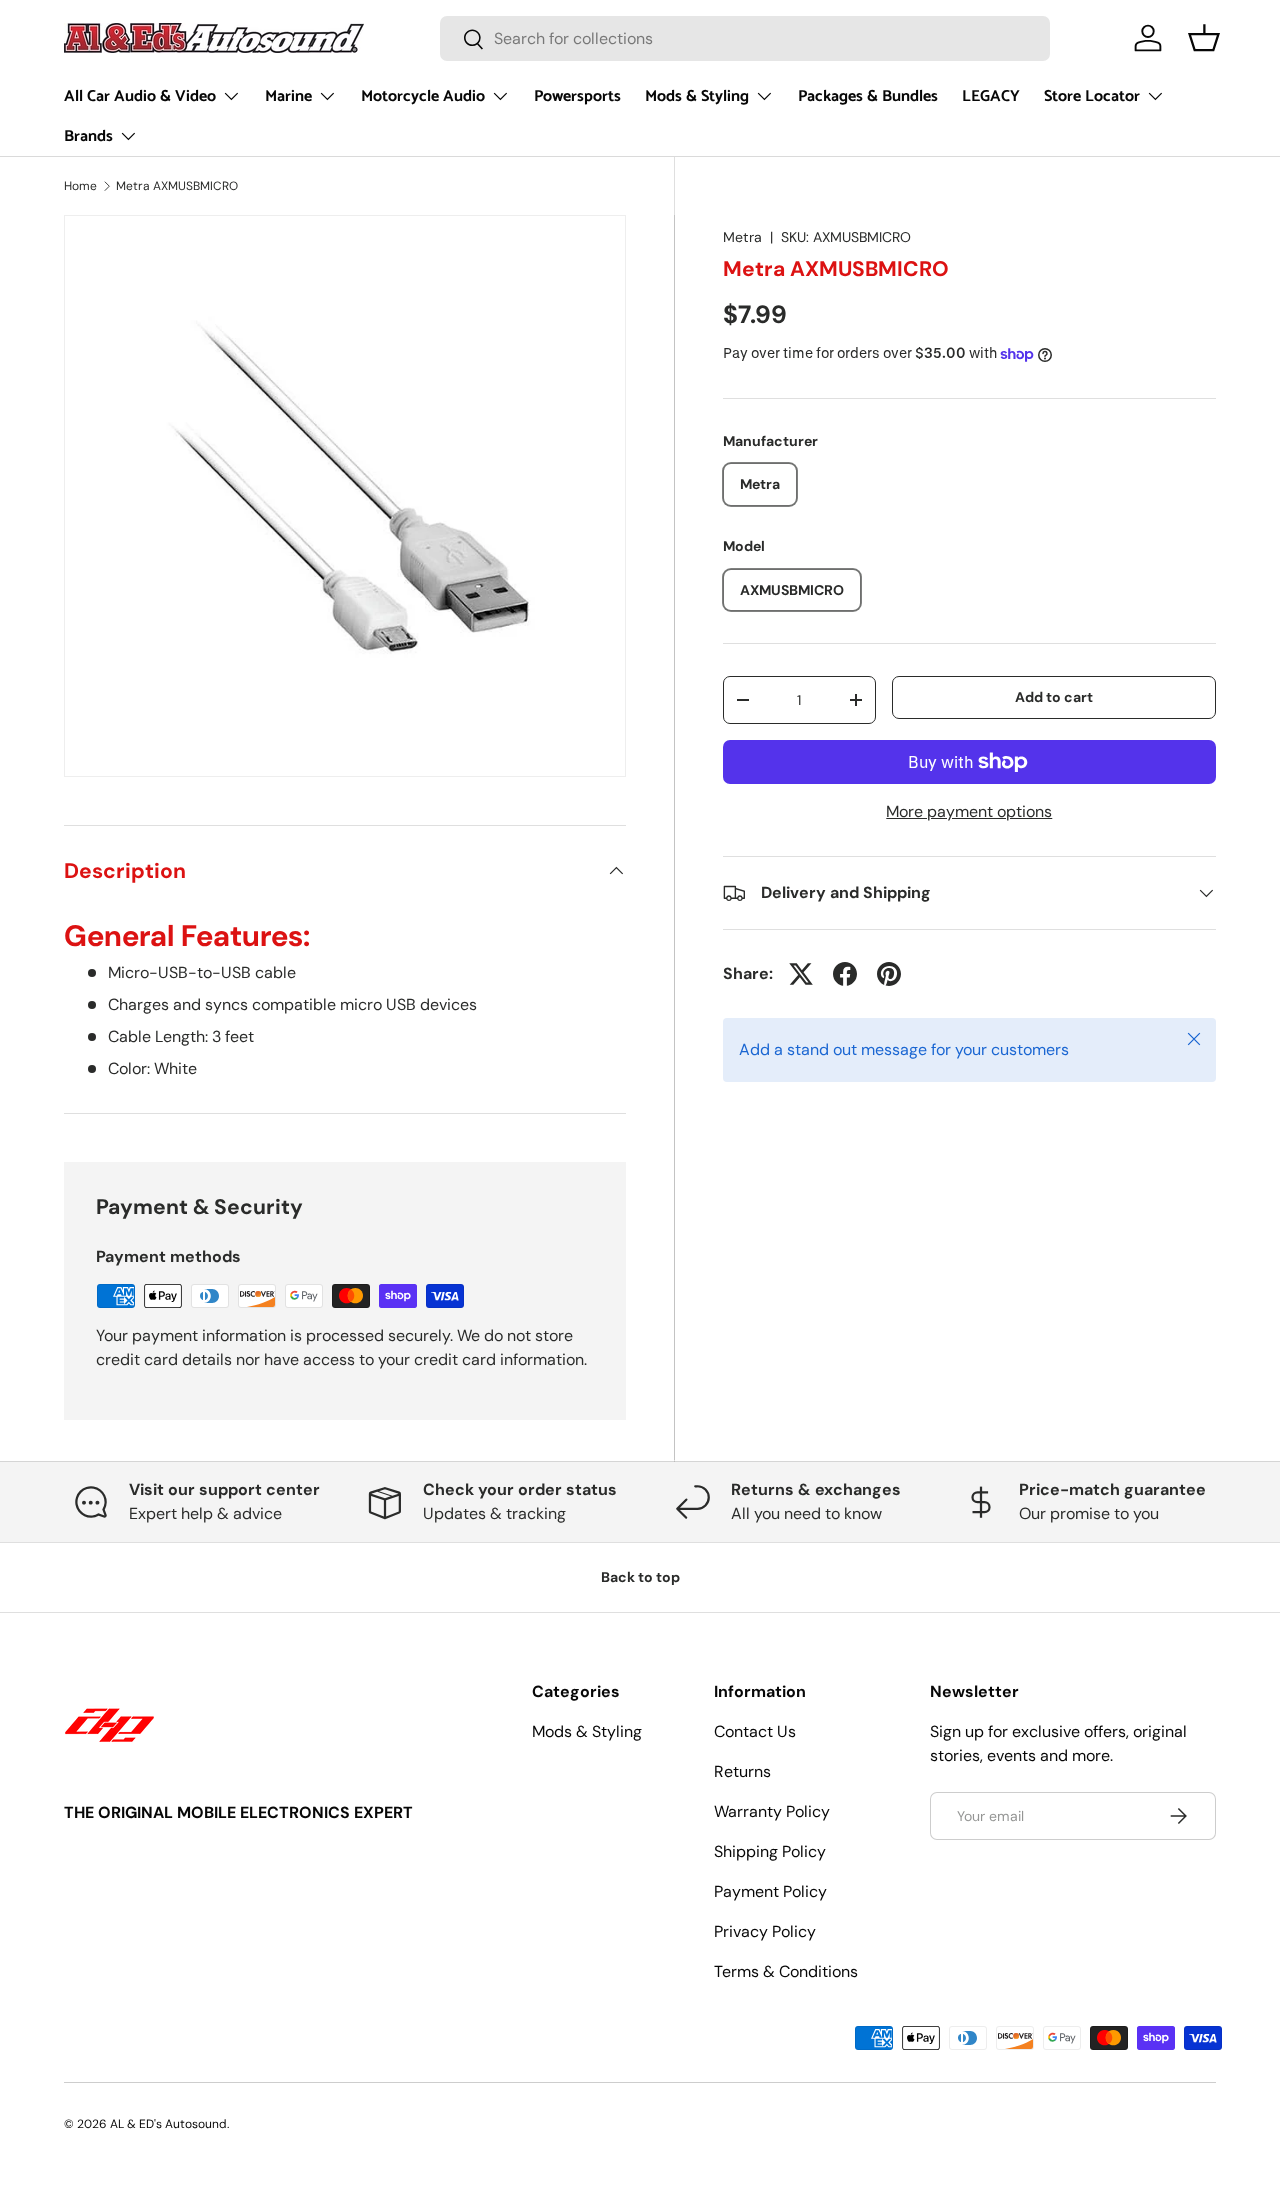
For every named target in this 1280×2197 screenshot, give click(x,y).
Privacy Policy (765, 1931)
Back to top (640, 1577)
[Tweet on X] (801, 974)
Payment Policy (770, 1891)
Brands (88, 136)
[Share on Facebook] (845, 974)
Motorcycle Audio (423, 96)
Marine (288, 96)
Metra (742, 237)
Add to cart (1054, 697)
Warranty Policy (772, 1811)
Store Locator (1092, 96)
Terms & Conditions (786, 1971)
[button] (1204, 38)
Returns (742, 1771)
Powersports (577, 96)
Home (80, 186)
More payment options (969, 811)
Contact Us (755, 1731)
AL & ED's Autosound (168, 2124)
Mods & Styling (697, 96)
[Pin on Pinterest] (889, 974)
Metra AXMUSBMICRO (177, 186)
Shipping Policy (770, 1851)
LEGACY (991, 96)
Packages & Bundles (868, 96)
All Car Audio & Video (140, 96)
